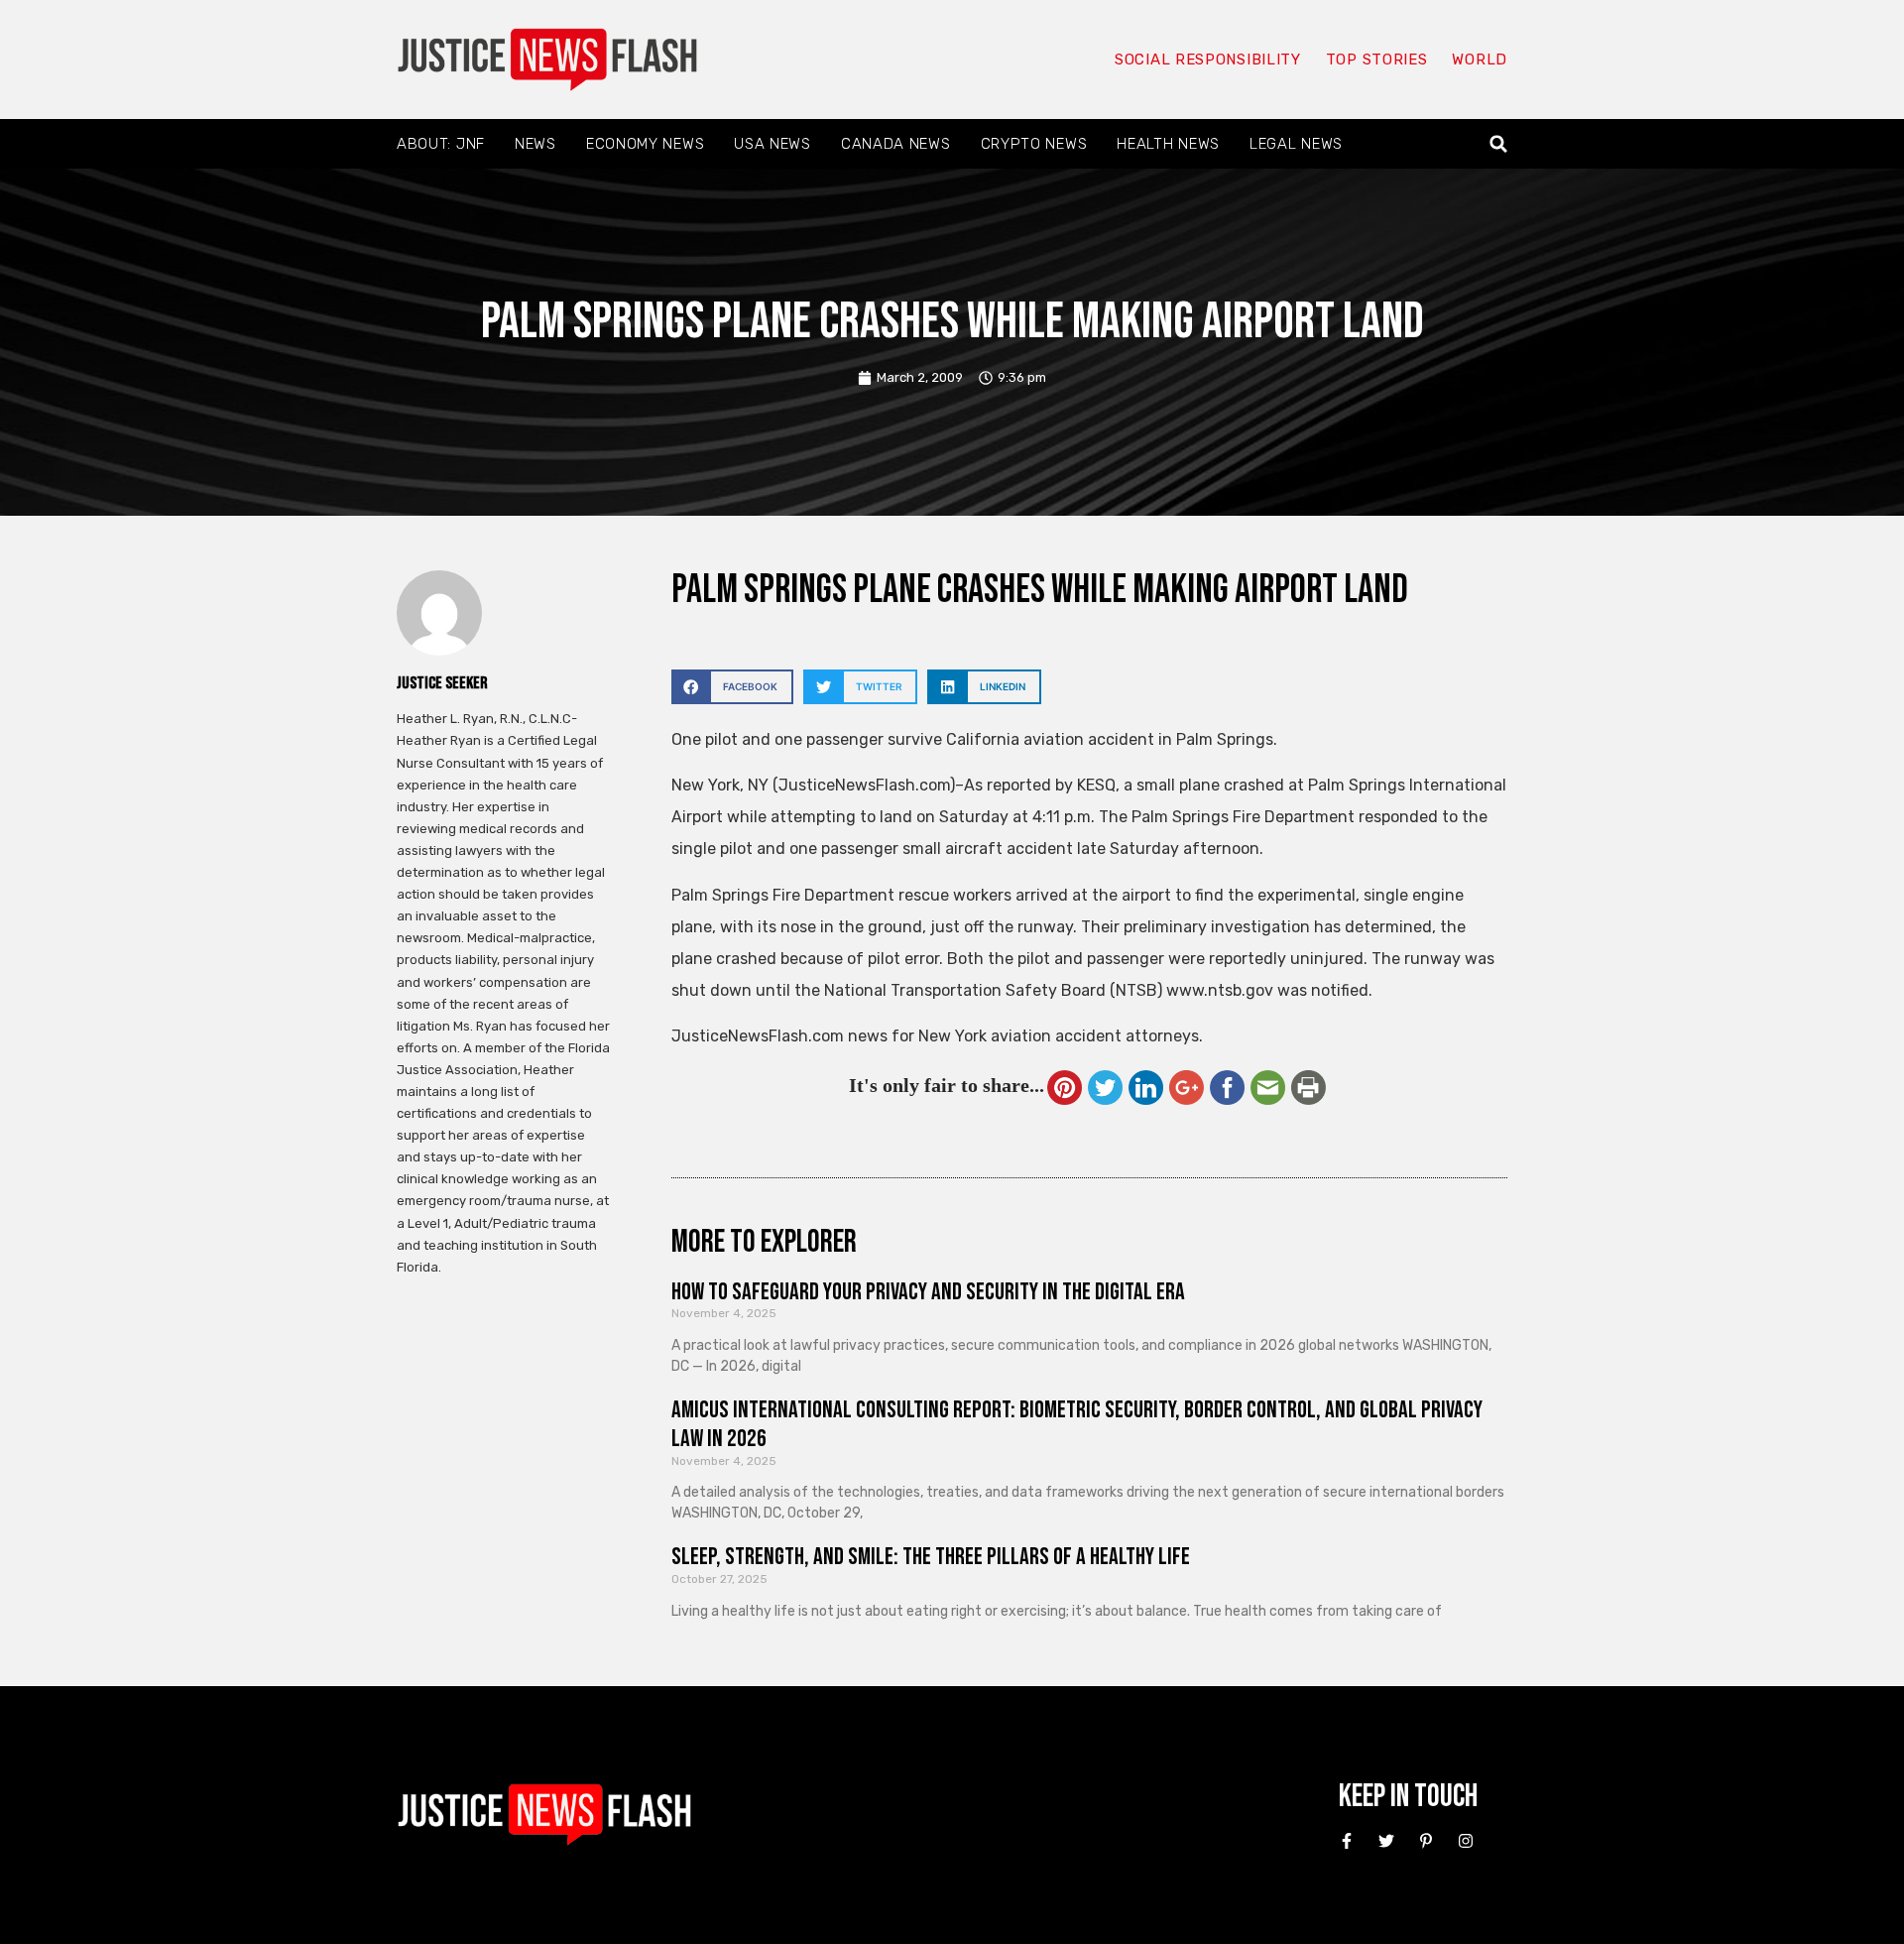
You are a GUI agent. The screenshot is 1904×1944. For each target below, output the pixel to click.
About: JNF (441, 144)
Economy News (645, 144)
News (535, 144)
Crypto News (1034, 144)
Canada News (896, 144)
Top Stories (1377, 60)
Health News (1168, 144)
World (1480, 60)
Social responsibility (1208, 60)
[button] (1499, 144)
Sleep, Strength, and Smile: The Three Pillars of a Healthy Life (931, 1557)
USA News (773, 144)
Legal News (1296, 144)
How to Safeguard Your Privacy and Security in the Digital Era (928, 1292)
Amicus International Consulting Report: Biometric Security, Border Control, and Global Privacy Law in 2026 (1077, 1424)
